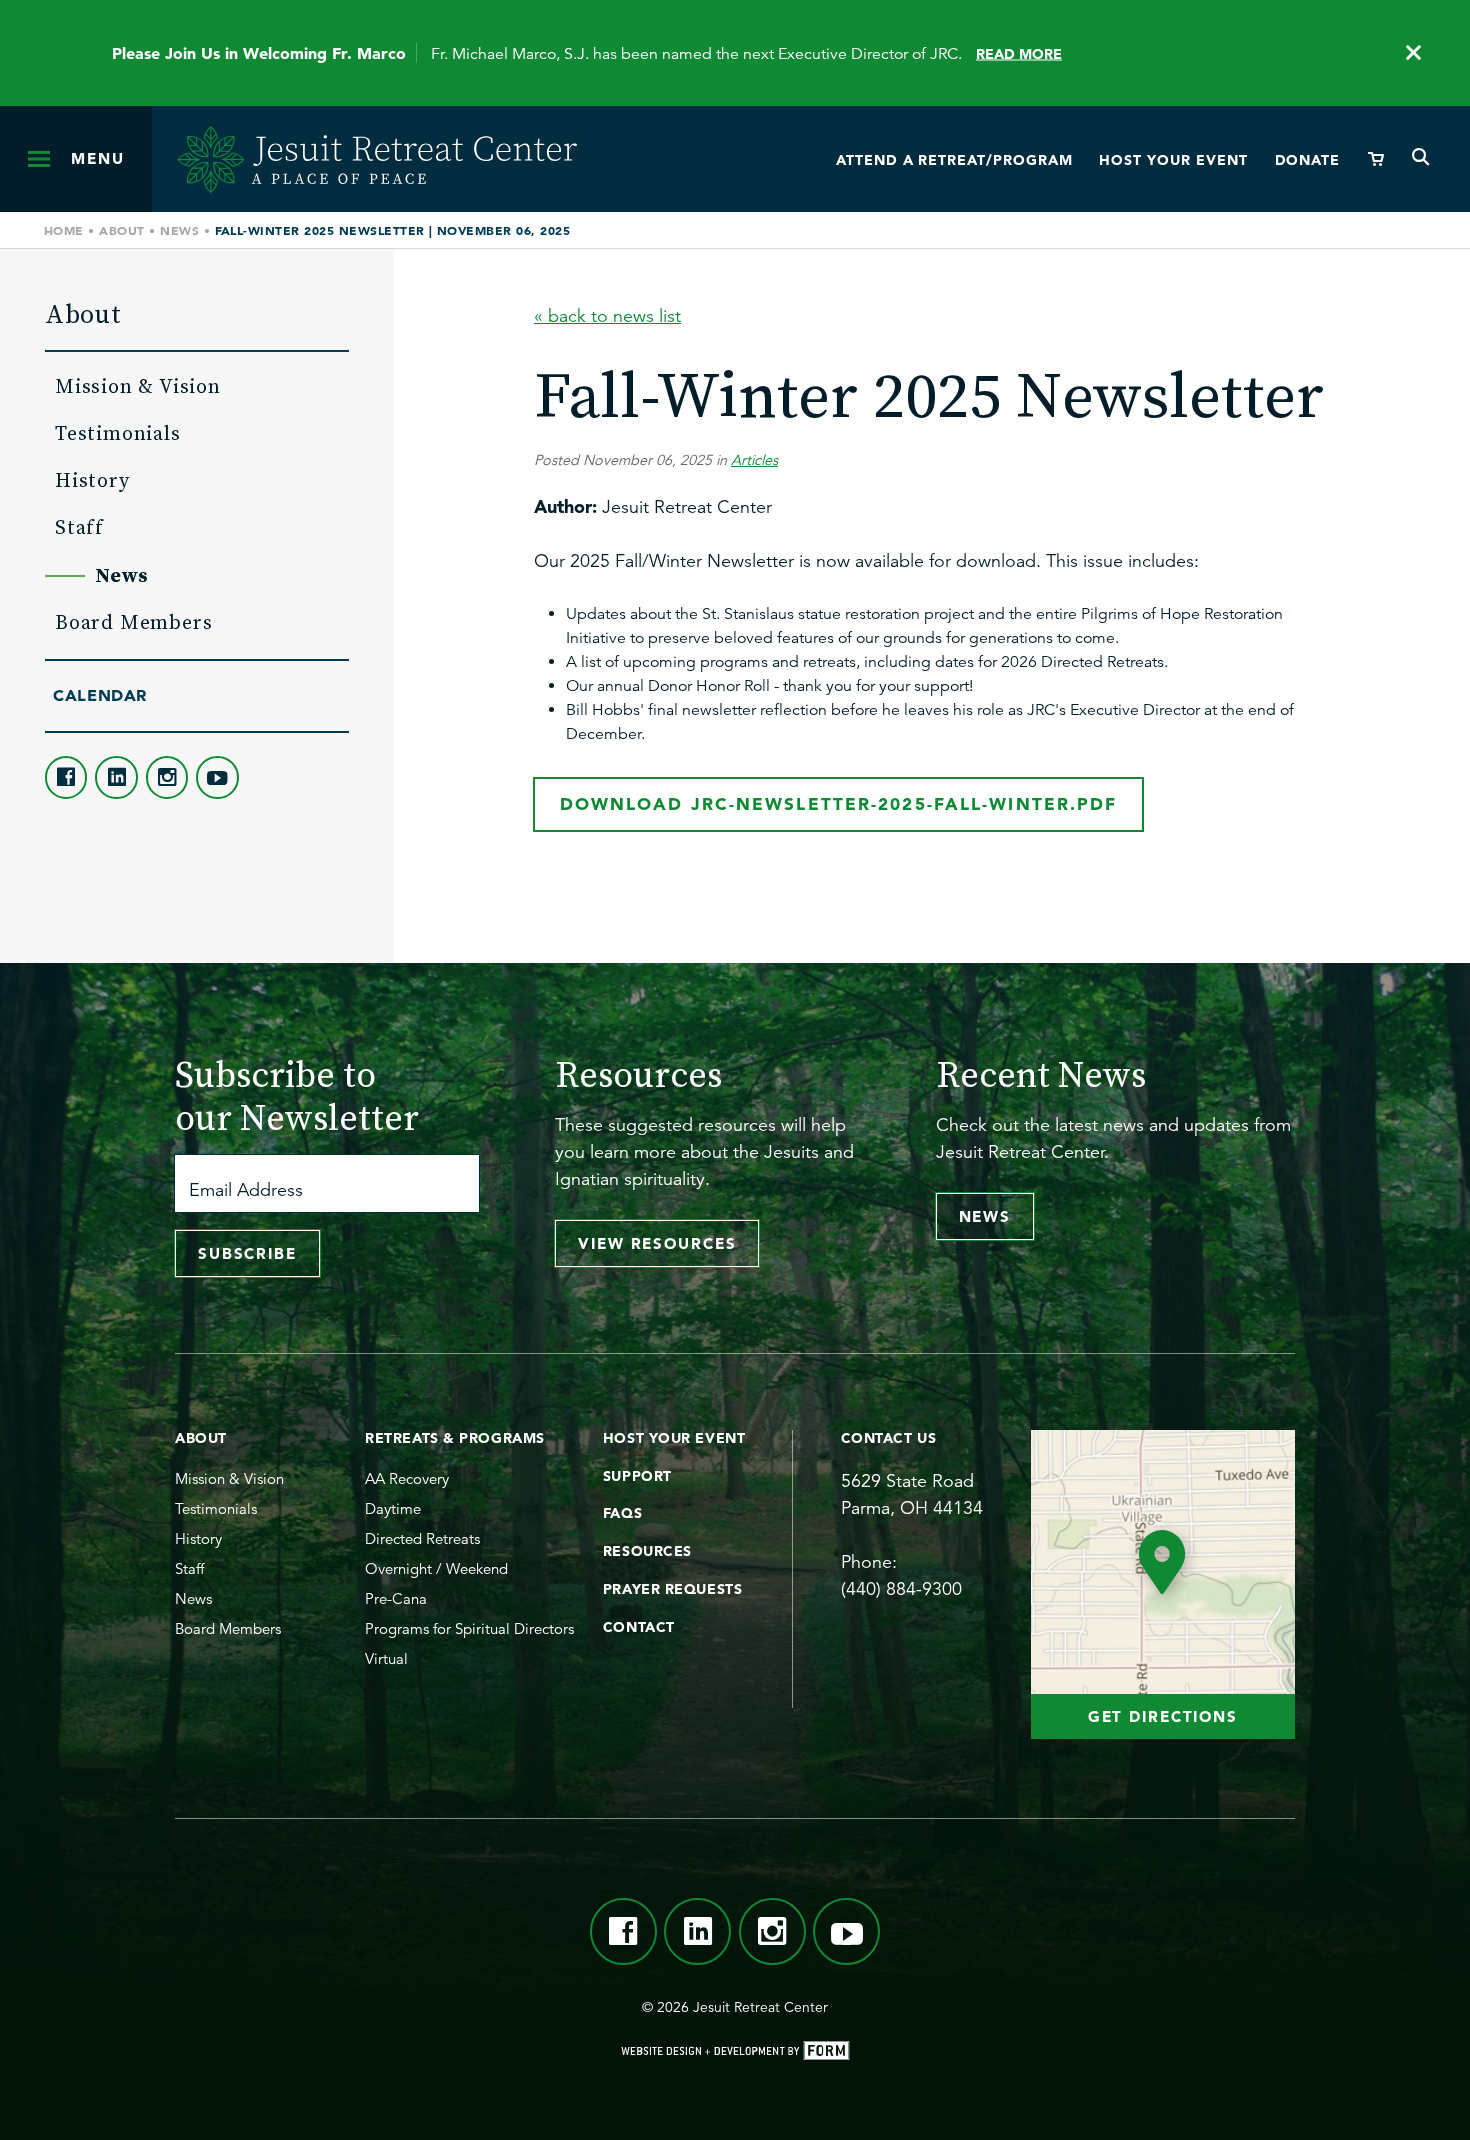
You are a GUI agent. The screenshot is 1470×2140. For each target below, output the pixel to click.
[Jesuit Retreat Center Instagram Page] (167, 777)
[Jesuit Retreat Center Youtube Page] (217, 777)
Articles (754, 460)
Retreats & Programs (455, 1438)
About (121, 230)
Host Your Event (674, 1438)
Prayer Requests (672, 1589)
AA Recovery (407, 1478)
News (179, 230)
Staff (79, 527)
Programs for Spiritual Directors (469, 1628)
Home (64, 230)
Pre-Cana (396, 1598)
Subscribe (247, 1253)
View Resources (657, 1243)
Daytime (393, 1508)
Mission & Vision (138, 386)
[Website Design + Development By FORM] (735, 2053)
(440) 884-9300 (901, 1589)
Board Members (133, 622)
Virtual (386, 1658)
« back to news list (607, 316)
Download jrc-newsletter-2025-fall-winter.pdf (839, 803)
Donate (1308, 160)
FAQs (622, 1513)
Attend (954, 160)
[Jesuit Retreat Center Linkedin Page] (116, 777)
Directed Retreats (422, 1538)
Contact (639, 1627)
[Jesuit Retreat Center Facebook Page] (66, 777)
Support (637, 1476)
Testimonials (118, 433)
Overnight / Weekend (436, 1568)
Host (1173, 160)
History (92, 480)
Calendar (100, 695)
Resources (647, 1551)
